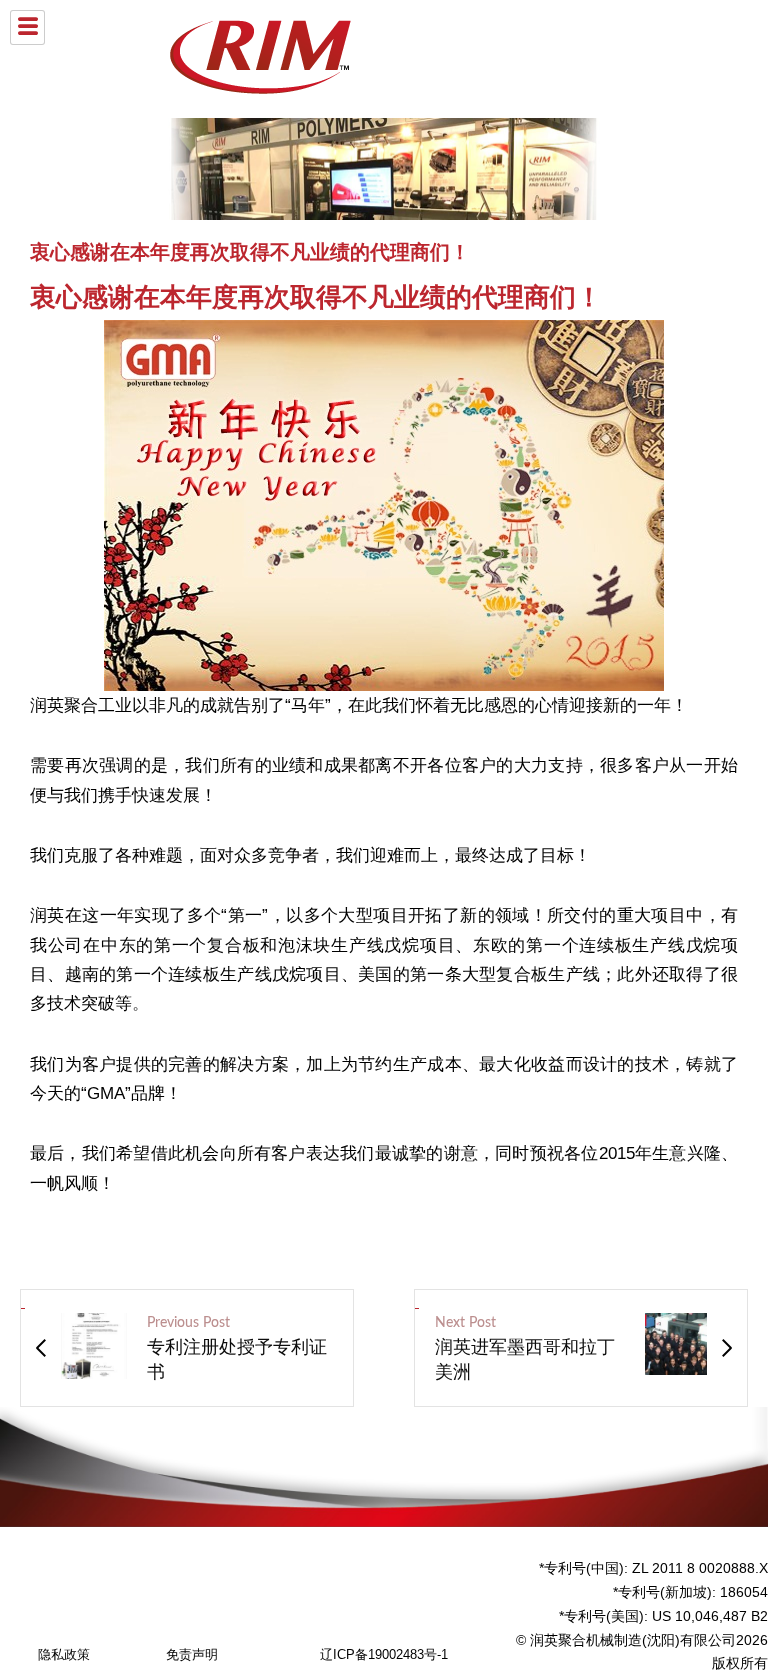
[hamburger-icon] (27, 27)
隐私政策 (64, 1654)
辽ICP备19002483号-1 (384, 1654)
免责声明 (192, 1654)
